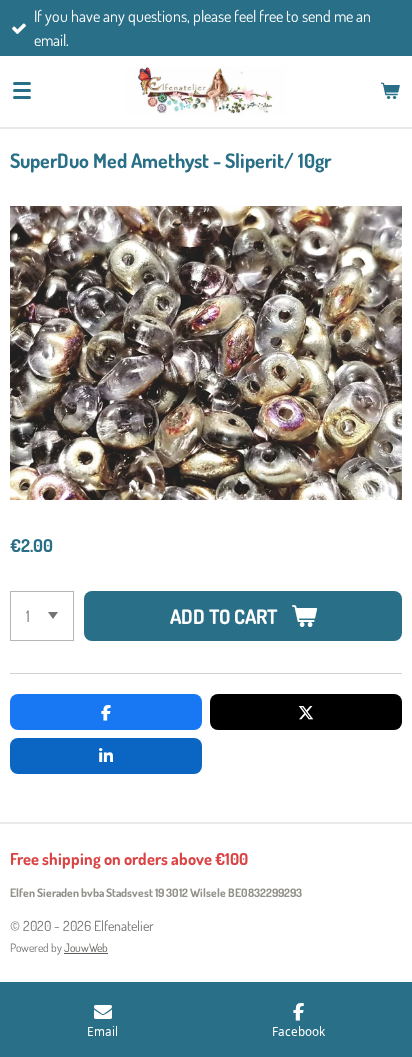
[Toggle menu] (22, 91)
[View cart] (390, 91)
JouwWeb (86, 947)
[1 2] (42, 616)
